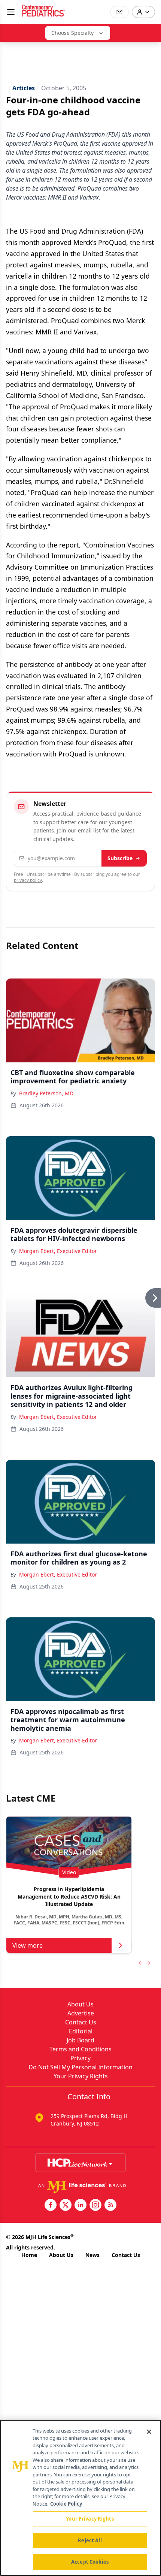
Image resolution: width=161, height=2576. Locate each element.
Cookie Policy (66, 2504)
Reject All (90, 2540)
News (92, 2255)
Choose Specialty (72, 33)
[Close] (149, 2432)
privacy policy (28, 880)
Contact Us (81, 2022)
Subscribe (120, 858)
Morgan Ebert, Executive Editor (58, 1251)
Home (29, 2255)
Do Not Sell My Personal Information (80, 2067)
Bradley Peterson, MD (46, 1093)
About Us (80, 2004)
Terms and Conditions (80, 2049)
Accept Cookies (90, 2562)
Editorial (81, 2031)
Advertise (81, 2013)
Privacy (80, 2058)
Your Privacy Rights (81, 2076)
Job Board (80, 2040)
